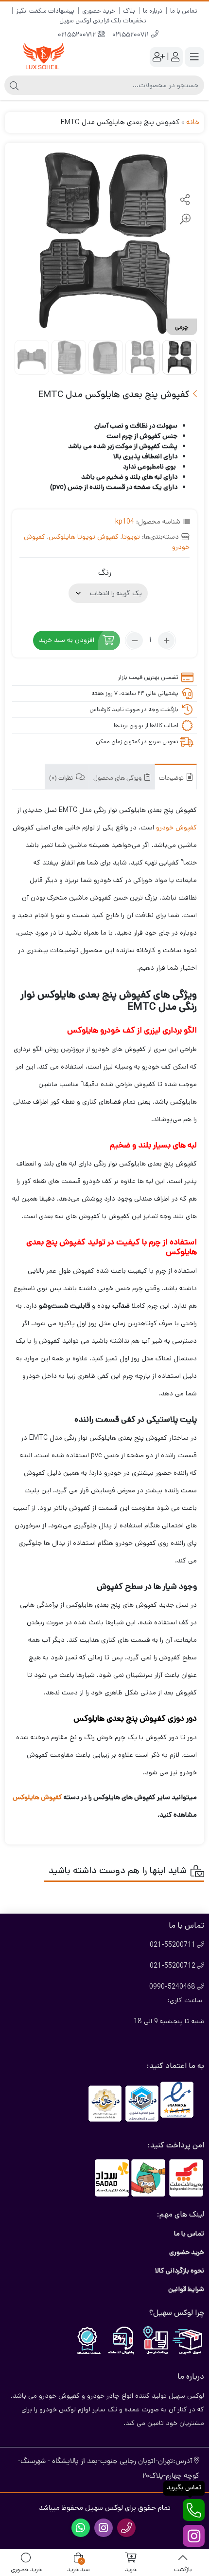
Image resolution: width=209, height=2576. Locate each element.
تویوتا (131, 537)
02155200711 (132, 35)
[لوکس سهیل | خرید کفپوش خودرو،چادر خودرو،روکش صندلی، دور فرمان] (44, 57)
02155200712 (78, 35)
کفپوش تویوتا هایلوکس (84, 537)
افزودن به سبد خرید (67, 640)
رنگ (105, 573)
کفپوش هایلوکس (37, 1797)
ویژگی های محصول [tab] (118, 779)
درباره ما (153, 11)
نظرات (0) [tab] (62, 779)
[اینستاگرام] (194, 2536)
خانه (193, 122)
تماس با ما (184, 11)
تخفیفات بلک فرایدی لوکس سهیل (103, 21)
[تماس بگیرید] (194, 2510)
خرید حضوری (99, 11)
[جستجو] (14, 85)
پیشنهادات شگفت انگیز (45, 11)
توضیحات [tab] (172, 779)
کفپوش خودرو (176, 827)
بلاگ (129, 11)
